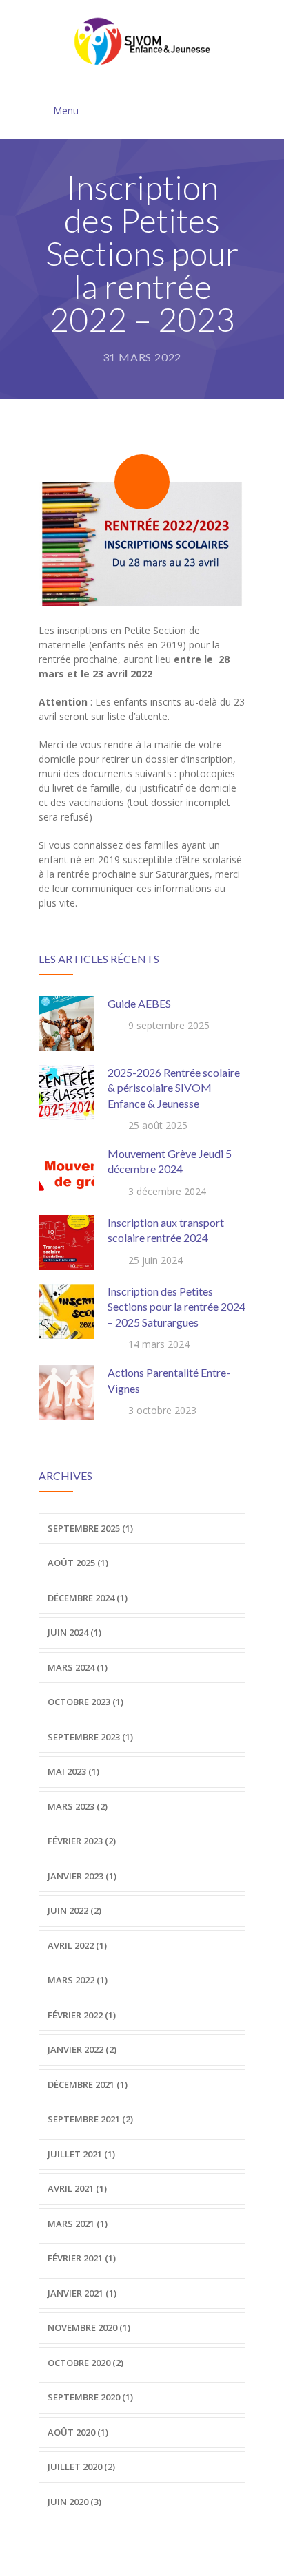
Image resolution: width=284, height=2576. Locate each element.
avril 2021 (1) (77, 2188)
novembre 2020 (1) (89, 2327)
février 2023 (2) (82, 1841)
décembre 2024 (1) (88, 1598)
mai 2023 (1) (73, 1771)
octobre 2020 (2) (85, 2363)
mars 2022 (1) (78, 1980)
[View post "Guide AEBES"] (66, 1024)
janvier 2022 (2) (82, 2049)
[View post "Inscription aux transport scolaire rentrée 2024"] (66, 1243)
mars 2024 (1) (78, 1667)
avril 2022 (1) (77, 1945)
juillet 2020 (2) (81, 2467)
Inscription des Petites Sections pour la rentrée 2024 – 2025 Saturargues (176, 1307)
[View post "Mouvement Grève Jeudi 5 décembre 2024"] (66, 1174)
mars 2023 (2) (78, 1806)
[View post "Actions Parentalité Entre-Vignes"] (66, 1393)
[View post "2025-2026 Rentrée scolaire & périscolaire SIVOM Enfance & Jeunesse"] (66, 1092)
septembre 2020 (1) (90, 2397)
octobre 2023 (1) (85, 1702)
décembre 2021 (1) (88, 2084)
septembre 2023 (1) (90, 1737)
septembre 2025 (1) (90, 1528)
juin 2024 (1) (74, 1632)
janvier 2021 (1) (82, 2293)
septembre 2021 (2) (90, 2119)
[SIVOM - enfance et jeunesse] (142, 41)
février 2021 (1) (82, 2258)
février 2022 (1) (82, 2015)
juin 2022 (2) (74, 1910)
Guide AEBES (139, 1003)
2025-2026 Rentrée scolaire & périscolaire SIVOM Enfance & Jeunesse (174, 1088)
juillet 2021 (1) (81, 2154)
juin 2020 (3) (74, 2502)
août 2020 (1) (78, 2432)
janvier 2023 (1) (82, 1876)
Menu (66, 110)
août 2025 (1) (78, 1563)
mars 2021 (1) (78, 2224)
